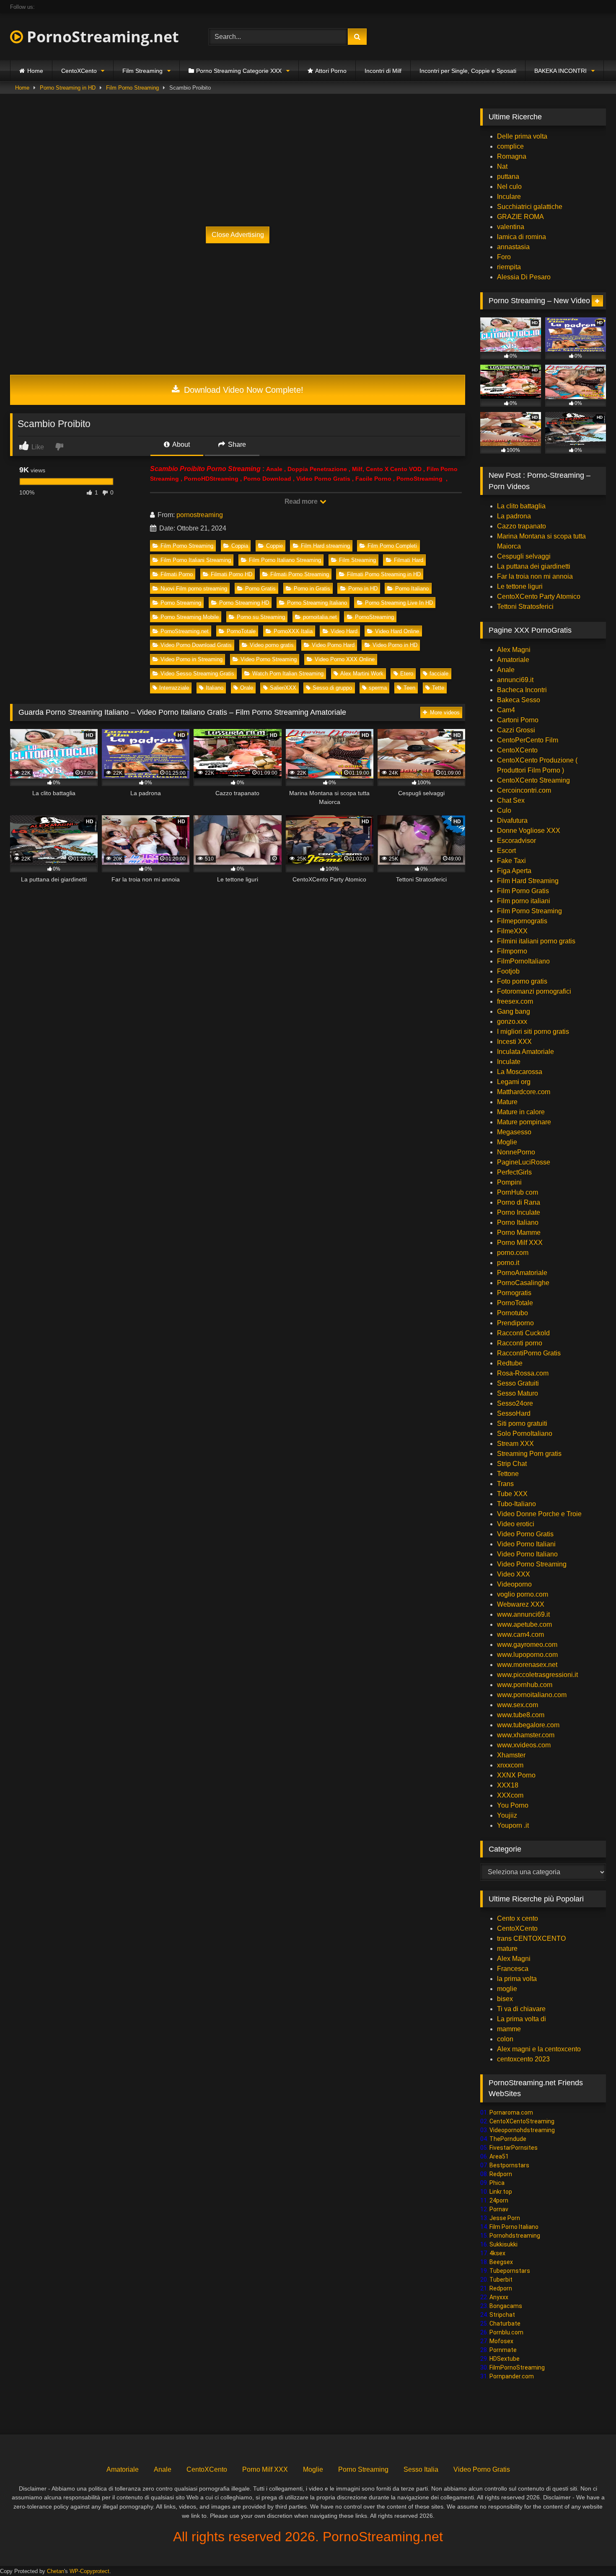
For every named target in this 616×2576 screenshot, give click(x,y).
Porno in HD (363, 589)
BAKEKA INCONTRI (560, 71)
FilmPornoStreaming (517, 2367)
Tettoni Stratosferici (525, 607)
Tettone (508, 1474)
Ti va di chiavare (521, 2009)
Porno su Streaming (261, 617)
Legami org (514, 1082)
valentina (511, 227)
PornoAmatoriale (522, 1273)
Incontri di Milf (383, 71)
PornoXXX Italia (293, 631)
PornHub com (518, 1192)
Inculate (509, 1062)
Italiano (215, 688)
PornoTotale (241, 631)
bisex (505, 1999)
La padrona (514, 516)
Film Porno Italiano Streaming (285, 560)
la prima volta (517, 1979)
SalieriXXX (283, 688)
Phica (497, 2183)
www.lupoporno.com (527, 1655)
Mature (507, 1102)
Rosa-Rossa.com (523, 1373)
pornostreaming (200, 515)
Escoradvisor (516, 841)
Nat (502, 166)
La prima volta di (522, 2019)
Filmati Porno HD (232, 574)
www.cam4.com (520, 1634)
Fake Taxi (511, 861)
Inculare (509, 197)
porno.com (513, 1253)
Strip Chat (512, 1464)
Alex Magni (514, 650)
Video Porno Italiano (527, 1554)
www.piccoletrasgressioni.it (537, 1675)
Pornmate (503, 2350)
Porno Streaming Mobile (190, 617)
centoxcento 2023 (523, 2059)
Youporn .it (513, 1825)
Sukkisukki (503, 2244)
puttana (508, 176)
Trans (505, 1484)
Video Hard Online (397, 631)
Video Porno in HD (395, 645)
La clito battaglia (521, 506)
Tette (438, 688)
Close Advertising (238, 235)
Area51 (499, 2156)
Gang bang (514, 1011)
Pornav (499, 2209)
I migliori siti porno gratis (533, 1032)
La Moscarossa (520, 1072)
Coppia (240, 546)
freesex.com (515, 1001)
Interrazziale (174, 688)
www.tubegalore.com (529, 1725)
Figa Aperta (514, 871)
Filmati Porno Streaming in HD (384, 574)
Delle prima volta (522, 136)
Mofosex (501, 2341)
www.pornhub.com (525, 1685)
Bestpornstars (509, 2165)
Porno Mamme (519, 1233)
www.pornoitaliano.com (532, 1695)
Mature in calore (521, 1112)
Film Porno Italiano (514, 2227)
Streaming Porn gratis (529, 1454)
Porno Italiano (412, 589)
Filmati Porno (177, 574)
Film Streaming (142, 71)
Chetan (56, 2571)
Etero (407, 674)
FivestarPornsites (514, 2148)
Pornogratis (514, 1293)
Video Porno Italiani (526, 1544)
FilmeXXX (512, 931)
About (180, 444)
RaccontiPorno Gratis (529, 1353)
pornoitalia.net (320, 617)
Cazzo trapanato (522, 526)
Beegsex (501, 2262)
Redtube (510, 1363)
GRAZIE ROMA (520, 217)
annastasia (513, 247)
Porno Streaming (181, 603)
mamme (509, 2029)
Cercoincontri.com (524, 790)
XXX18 (508, 1785)
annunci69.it (515, 680)
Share (236, 444)
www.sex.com (518, 1705)
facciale (439, 674)
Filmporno (512, 951)
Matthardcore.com (524, 1092)
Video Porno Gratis (525, 1534)
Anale (506, 670)
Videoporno (514, 1584)
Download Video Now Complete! (242, 390)
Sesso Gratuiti (518, 1383)
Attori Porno (331, 71)
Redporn (501, 2174)
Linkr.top (501, 2192)
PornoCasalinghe (523, 1283)
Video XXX (514, 1574)
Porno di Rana (519, 1202)
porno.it (508, 1263)
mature (507, 1949)
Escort (506, 851)
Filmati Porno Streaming (300, 574)
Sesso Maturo (518, 1393)
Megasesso (514, 1132)
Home (35, 71)
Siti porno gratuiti (522, 1423)
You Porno (513, 1805)
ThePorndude (508, 2139)
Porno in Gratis (312, 589)
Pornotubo (512, 1313)
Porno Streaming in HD (68, 88)
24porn (499, 2200)
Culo (504, 810)
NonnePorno (516, 1152)
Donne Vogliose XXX (529, 831)
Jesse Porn (505, 2218)
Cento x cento (518, 1918)
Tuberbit (501, 2280)
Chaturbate (505, 2324)
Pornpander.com (512, 2376)
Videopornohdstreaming (522, 2130)
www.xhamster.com (526, 1735)
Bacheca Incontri (522, 690)
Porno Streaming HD (244, 603)
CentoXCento (79, 71)
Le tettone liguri (520, 586)
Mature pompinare (524, 1122)
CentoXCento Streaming (533, 780)
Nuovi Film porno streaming (194, 589)
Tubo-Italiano (516, 1504)
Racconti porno (520, 1343)
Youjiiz (507, 1815)
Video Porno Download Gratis (196, 645)
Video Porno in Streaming (192, 659)
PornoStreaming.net (101, 37)
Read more (302, 501)
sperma (378, 688)
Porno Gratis (260, 589)
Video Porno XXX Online (345, 659)
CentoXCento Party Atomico (539, 596)
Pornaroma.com (511, 2112)
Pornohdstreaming (515, 2236)
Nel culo (509, 187)
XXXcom (510, 1795)
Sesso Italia (421, 2469)
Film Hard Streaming (528, 881)
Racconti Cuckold (523, 1333)
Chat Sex (511, 800)
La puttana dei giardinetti (534, 566)
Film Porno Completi (392, 546)
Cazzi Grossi (516, 730)
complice (510, 146)
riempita (509, 267)
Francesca (513, 1969)
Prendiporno (515, 1323)
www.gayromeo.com (527, 1645)
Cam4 (506, 710)
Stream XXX (516, 1444)
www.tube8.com (521, 1715)
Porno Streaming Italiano (317, 603)
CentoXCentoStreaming (522, 2121)
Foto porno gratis (522, 981)
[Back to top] (590, 2551)
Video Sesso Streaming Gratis (197, 674)
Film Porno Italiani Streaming (196, 560)
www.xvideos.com (524, 1745)
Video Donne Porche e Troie (539, 1514)
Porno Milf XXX (520, 1243)
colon (505, 2039)
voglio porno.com (523, 1594)
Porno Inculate (519, 1212)
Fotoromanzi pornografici (534, 991)
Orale (247, 688)
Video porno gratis (272, 645)
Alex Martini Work (362, 674)
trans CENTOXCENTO (531, 1938)
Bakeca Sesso (519, 700)
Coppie (274, 546)
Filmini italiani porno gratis (536, 941)
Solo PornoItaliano (525, 1434)
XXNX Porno (516, 1775)
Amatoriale (513, 660)
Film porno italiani (524, 901)
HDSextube (505, 2359)
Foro (504, 257)
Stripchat (502, 2315)
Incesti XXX (514, 1042)
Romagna (512, 156)
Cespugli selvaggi (524, 556)
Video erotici (516, 1524)
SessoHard (514, 1413)
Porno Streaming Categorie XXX (239, 71)
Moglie (507, 1142)
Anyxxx (499, 2297)
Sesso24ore (515, 1403)
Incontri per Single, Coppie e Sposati (468, 71)
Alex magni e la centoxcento (539, 2049)
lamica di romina (522, 237)
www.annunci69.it (523, 1614)
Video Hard (344, 631)
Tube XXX (512, 1494)
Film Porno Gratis (523, 891)
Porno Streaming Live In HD (399, 603)
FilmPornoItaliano (523, 961)
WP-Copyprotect (89, 2571)
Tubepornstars (510, 2271)
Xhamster (511, 1755)
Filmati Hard (409, 560)
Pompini (509, 1182)
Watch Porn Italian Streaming (288, 674)
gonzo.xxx (512, 1021)
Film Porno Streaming (132, 88)
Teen (409, 688)
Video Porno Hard (333, 645)
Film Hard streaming (325, 546)
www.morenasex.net (527, 1665)
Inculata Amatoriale (525, 1052)
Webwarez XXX (521, 1604)
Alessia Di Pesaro (524, 277)
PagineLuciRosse (524, 1162)
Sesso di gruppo (332, 688)
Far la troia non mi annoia (535, 576)
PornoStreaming (374, 617)
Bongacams (506, 2306)
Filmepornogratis (522, 921)
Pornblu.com (506, 2332)
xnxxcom (510, 1765)
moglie (507, 1989)
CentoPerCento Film (528, 740)
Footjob (508, 971)
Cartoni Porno (518, 720)
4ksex (497, 2253)
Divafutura (512, 820)
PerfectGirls (514, 1172)
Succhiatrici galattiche (530, 207)
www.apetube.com (524, 1624)
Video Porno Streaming (269, 659)
